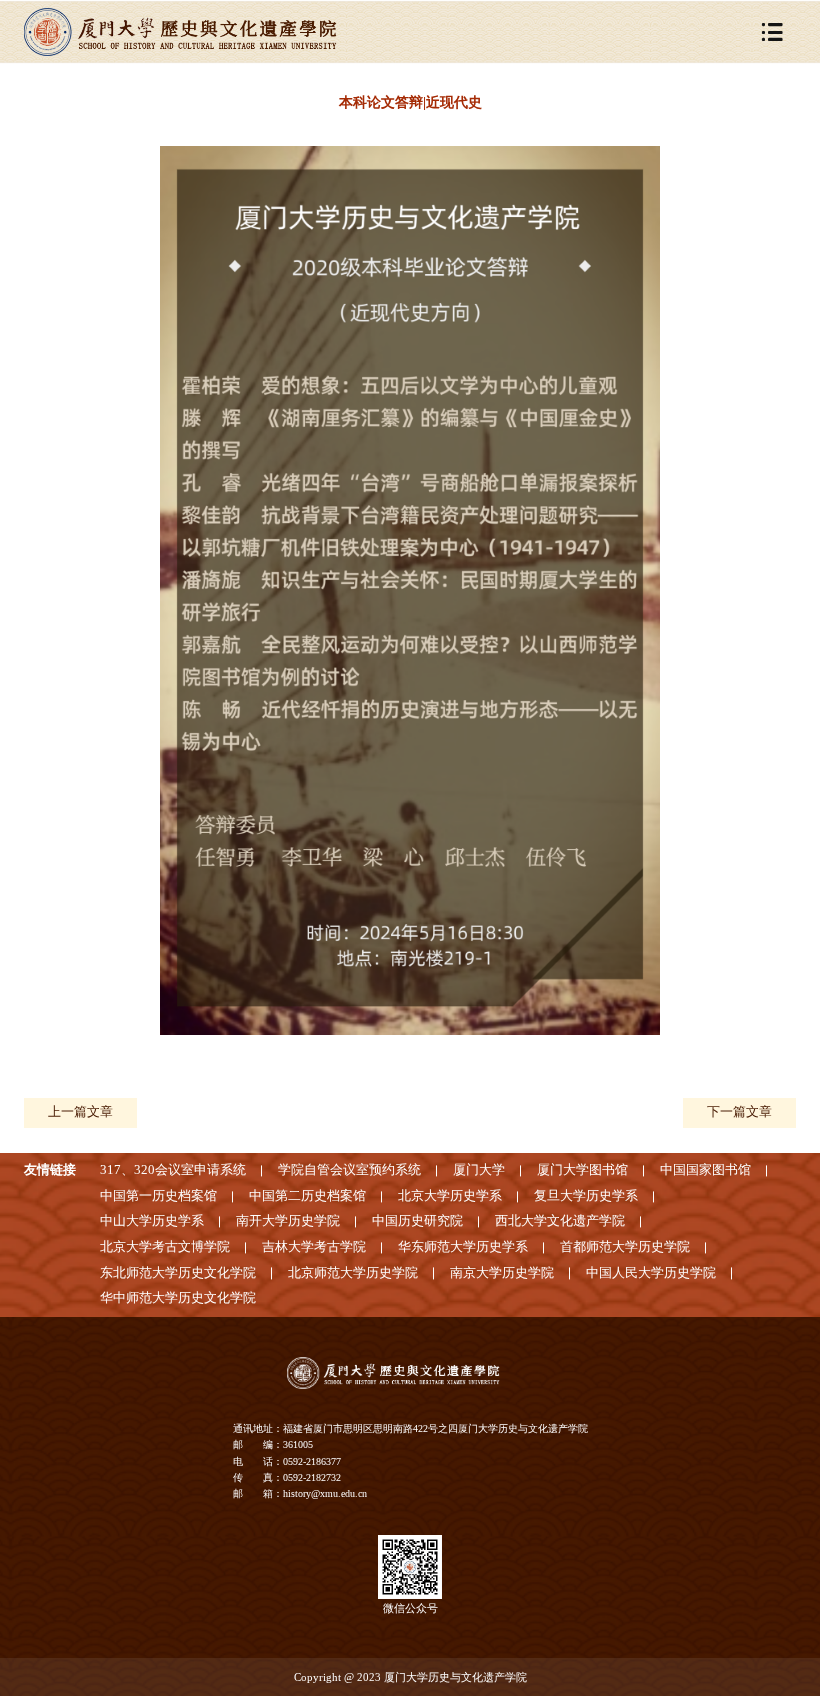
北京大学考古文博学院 (165, 1247)
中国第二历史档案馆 (307, 1196)
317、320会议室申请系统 (173, 1170)
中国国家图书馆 (705, 1170)
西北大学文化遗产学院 (560, 1221)
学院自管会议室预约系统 (349, 1170)
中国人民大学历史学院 (651, 1273)
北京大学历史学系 (450, 1196)
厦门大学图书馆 (582, 1170)
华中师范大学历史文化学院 (178, 1298)
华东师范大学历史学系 (463, 1247)
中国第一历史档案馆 (158, 1196)
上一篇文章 (80, 1112)
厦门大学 (479, 1170)
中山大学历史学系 (152, 1221)
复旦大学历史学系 (586, 1196)
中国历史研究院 (417, 1221)
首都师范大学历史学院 (625, 1247)
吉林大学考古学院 (314, 1247)
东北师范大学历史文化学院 (178, 1273)
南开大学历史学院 (288, 1221)
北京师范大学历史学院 (353, 1273)
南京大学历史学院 (502, 1273)
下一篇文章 (739, 1112)
